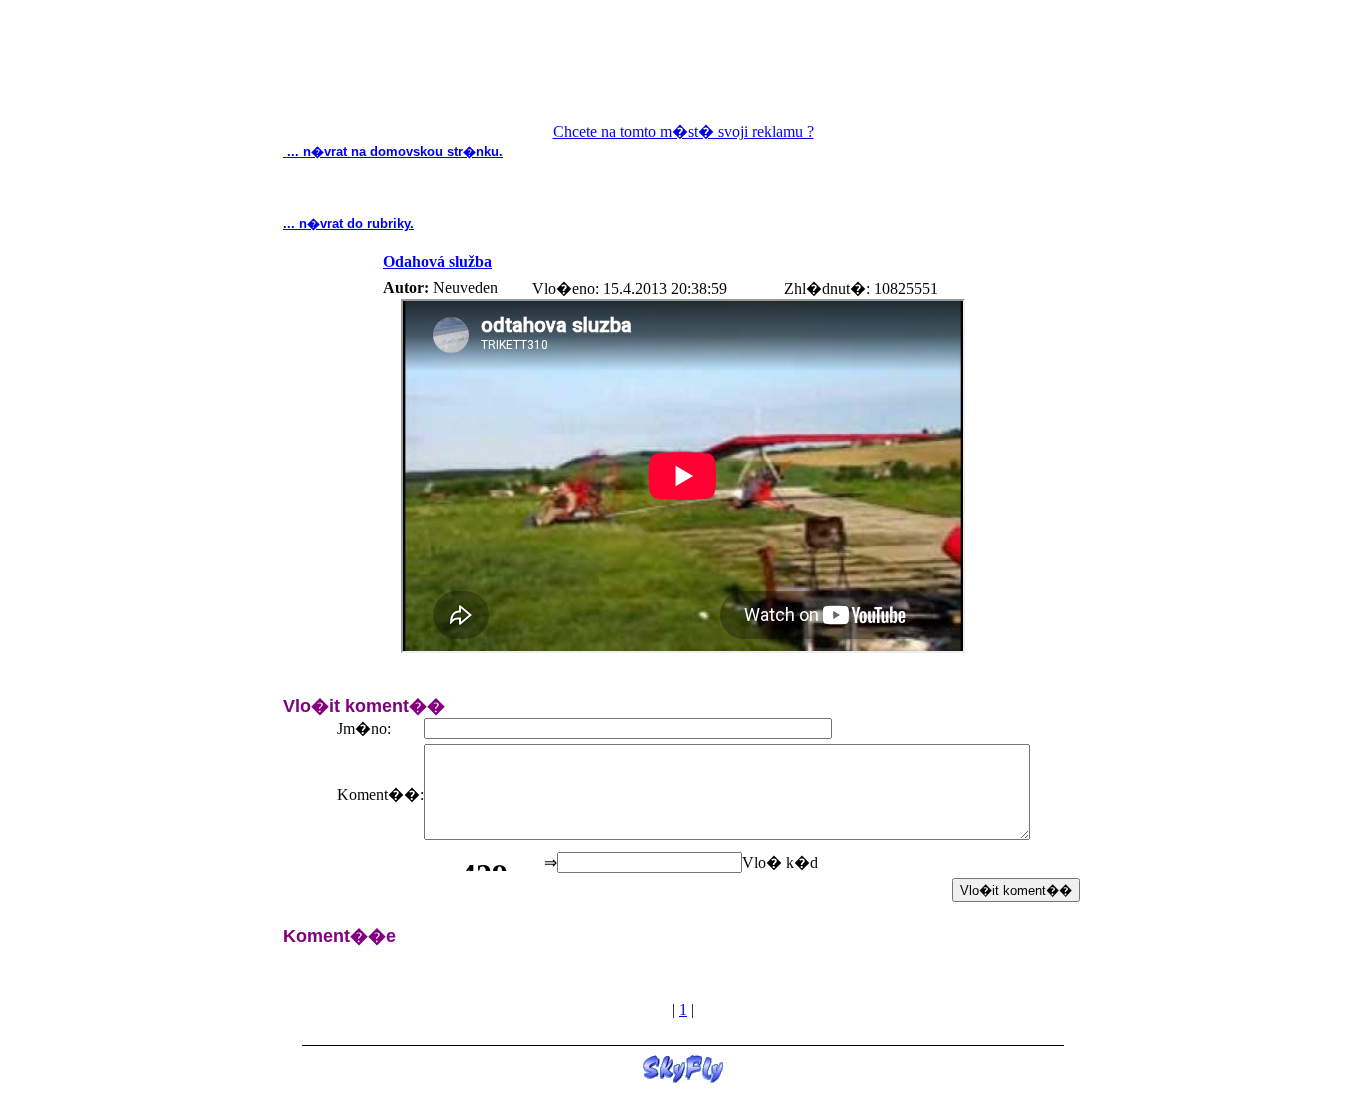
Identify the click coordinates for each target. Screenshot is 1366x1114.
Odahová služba (437, 261)
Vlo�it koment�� (1016, 890)
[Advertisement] (683, 71)
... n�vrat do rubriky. (348, 223)
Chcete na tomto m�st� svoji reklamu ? (683, 131)
